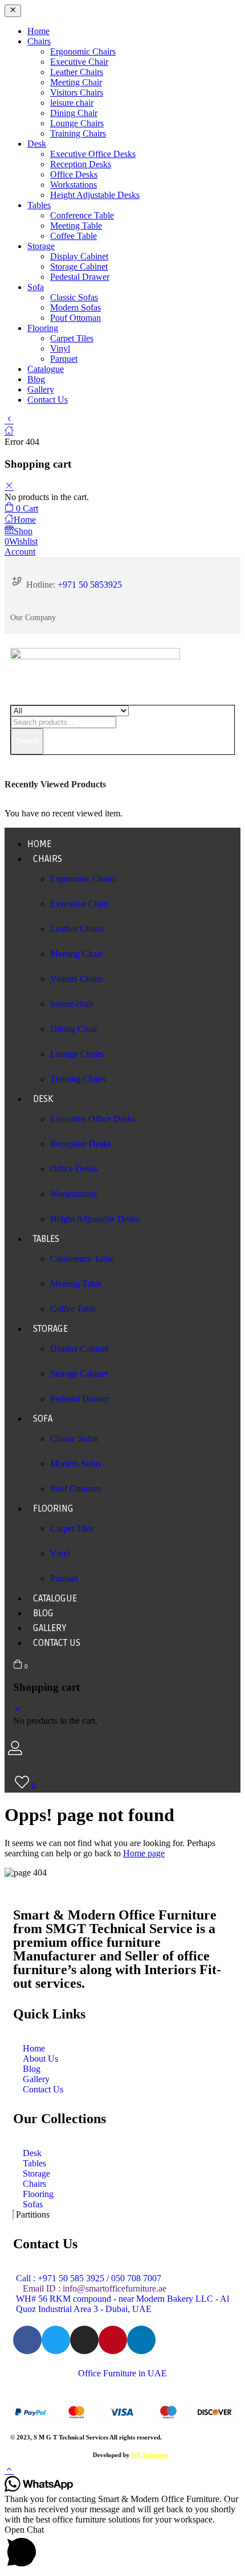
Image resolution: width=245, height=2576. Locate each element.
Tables (39, 205)
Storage (41, 246)
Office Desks (74, 174)
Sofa (36, 287)
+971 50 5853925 (90, 585)
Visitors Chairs (77, 92)
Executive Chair (79, 62)
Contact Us (48, 400)
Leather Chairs (77, 72)
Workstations (73, 185)
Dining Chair (74, 113)
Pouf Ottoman (75, 318)
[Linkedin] (141, 2340)
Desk (37, 144)
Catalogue (46, 369)
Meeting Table (76, 226)
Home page (144, 1853)
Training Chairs (78, 133)
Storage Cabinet (79, 267)
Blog (36, 379)
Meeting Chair (76, 82)
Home (38, 31)
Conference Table (82, 215)
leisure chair (72, 103)
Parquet (64, 359)
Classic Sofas (74, 297)
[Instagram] (84, 2340)
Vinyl (60, 348)
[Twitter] (56, 2340)
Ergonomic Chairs (83, 51)
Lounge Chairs (77, 123)
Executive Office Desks (93, 154)
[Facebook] (27, 2340)
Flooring (43, 328)
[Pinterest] (113, 2340)
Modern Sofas (75, 307)
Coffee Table (73, 236)
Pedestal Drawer (80, 277)
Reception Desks (81, 164)
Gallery (41, 389)
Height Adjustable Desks (95, 195)
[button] (21, 508)
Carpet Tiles (72, 338)
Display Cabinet (79, 256)
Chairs (39, 41)
